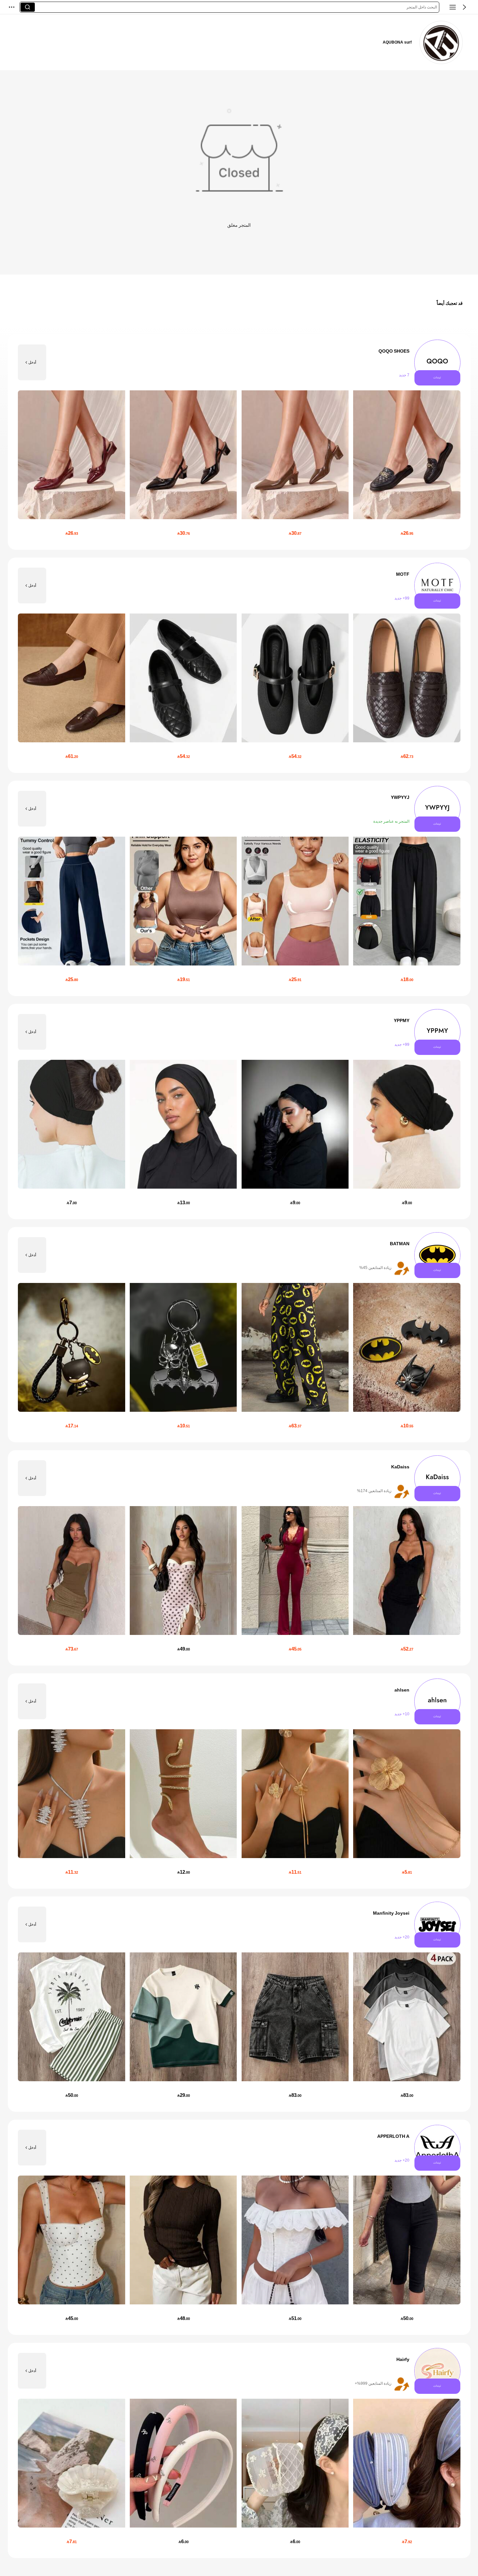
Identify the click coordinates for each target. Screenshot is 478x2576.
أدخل (32, 362)
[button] (464, 7)
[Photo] (437, 363)
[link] (441, 42)
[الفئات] (453, 7)
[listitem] (239, 442)
